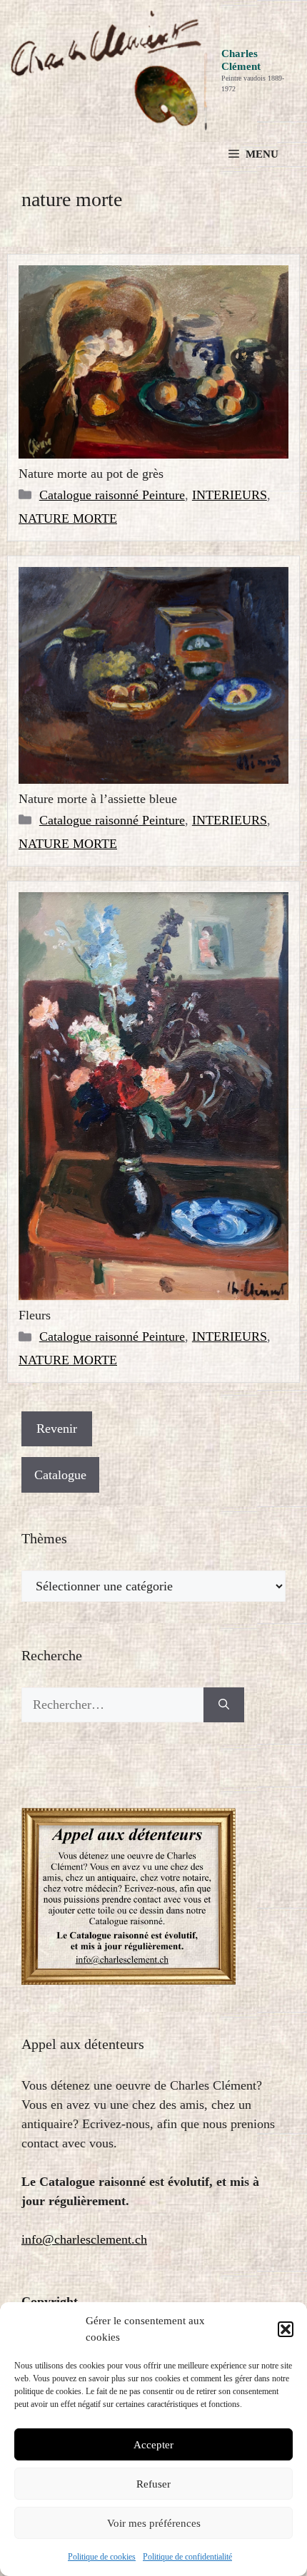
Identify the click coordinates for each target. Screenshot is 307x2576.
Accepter (153, 2445)
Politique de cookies (102, 2557)
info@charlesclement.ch (84, 2239)
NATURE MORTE (68, 518)
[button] (286, 2329)
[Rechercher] (224, 1705)
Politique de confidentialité (187, 2557)
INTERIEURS (230, 495)
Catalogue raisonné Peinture (112, 495)
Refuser (153, 2484)
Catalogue (60, 1475)
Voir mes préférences (154, 2523)
